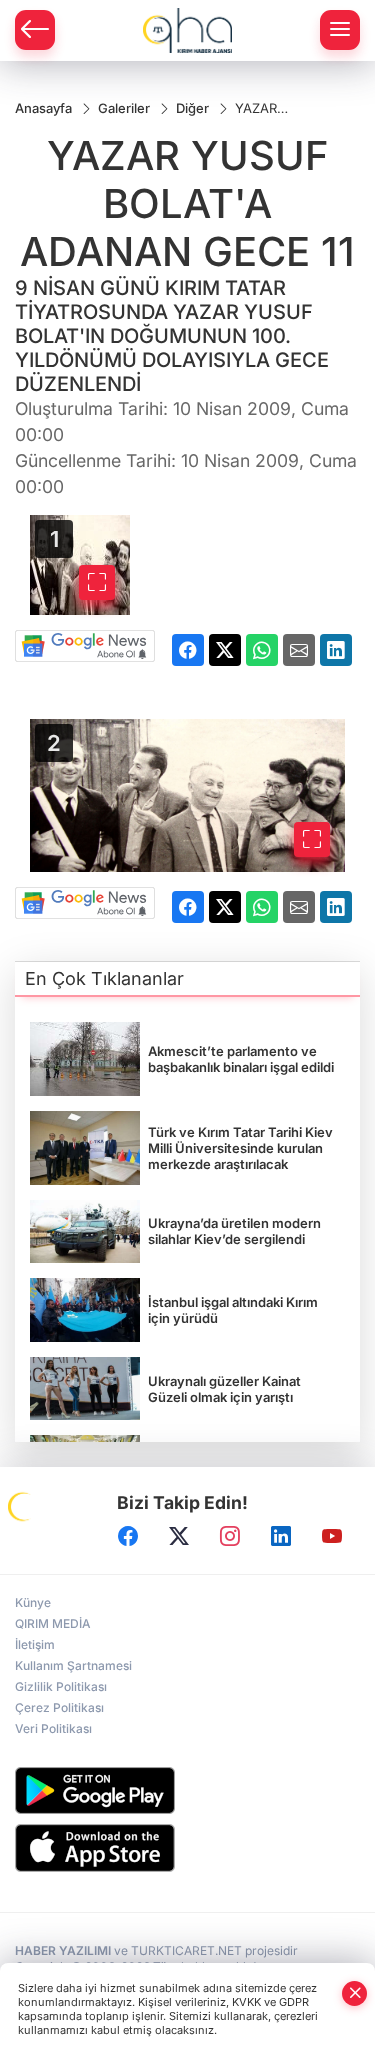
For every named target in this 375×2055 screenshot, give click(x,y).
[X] (179, 1536)
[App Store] (187, 1848)
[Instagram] (230, 1536)
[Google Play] (187, 1790)
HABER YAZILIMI (63, 1950)
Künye (33, 1602)
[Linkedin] (281, 1536)
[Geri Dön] (35, 30)
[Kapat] (355, 1993)
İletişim (35, 1644)
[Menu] (340, 30)
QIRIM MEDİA (53, 1623)
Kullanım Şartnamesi (73, 1665)
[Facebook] (128, 1536)
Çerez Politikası (59, 1707)
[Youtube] (332, 1536)
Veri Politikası (53, 1728)
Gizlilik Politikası (61, 1686)
